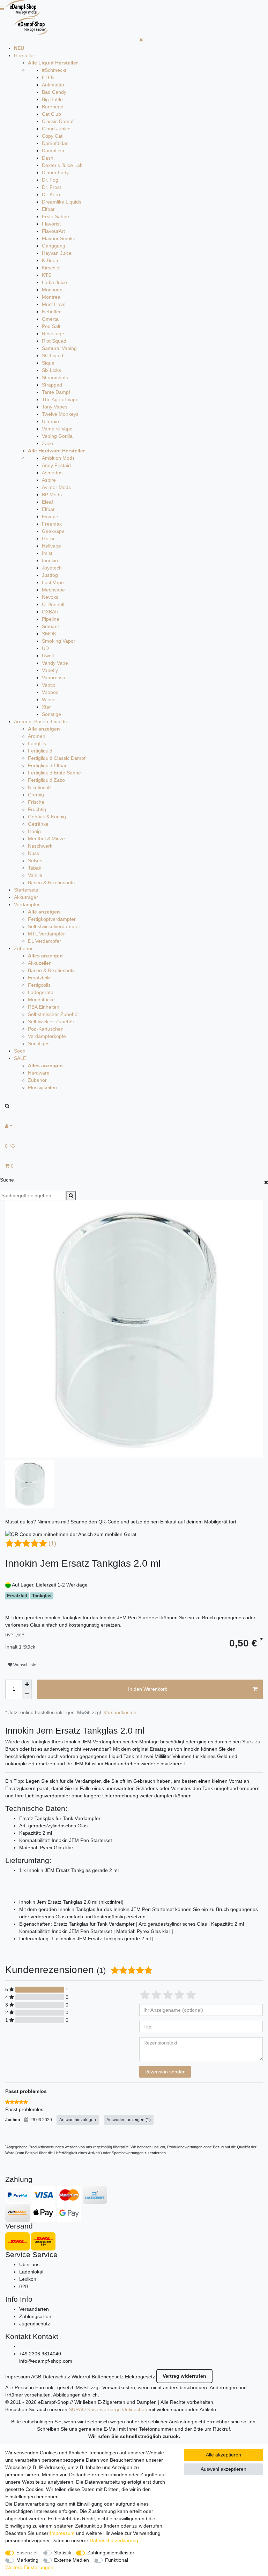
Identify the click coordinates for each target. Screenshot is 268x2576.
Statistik (63, 2553)
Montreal (52, 297)
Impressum (18, 2377)
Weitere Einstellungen (29, 2567)
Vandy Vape (55, 663)
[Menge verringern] (27, 1694)
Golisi (48, 538)
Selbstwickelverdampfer (54, 926)
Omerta (50, 319)
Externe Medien (72, 2560)
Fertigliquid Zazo (46, 780)
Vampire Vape (57, 429)
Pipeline (51, 619)
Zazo (47, 443)
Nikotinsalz (40, 787)
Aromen (37, 736)
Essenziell (27, 2553)
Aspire (49, 480)
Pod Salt (51, 326)
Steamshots (55, 377)
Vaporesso (54, 678)
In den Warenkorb (148, 1689)
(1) (52, 1543)
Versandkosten (120, 1712)
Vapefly (50, 670)
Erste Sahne (55, 216)
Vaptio (49, 685)
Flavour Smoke (59, 238)
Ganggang (54, 246)
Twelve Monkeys (60, 414)
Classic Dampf (58, 121)
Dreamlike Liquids (62, 202)
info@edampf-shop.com (46, 2361)
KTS (47, 275)
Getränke (38, 824)
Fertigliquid (40, 751)
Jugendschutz (35, 2324)
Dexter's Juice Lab (62, 165)
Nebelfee (52, 312)
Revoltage (53, 334)
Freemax (52, 524)
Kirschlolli (52, 268)
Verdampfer (27, 904)
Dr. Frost (51, 187)
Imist (47, 553)
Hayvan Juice (57, 253)
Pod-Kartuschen (46, 1029)
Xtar (46, 707)
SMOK (49, 634)
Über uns (29, 2264)
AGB (36, 2377)
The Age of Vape (60, 399)
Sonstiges (39, 1044)
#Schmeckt (54, 70)
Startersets (26, 890)
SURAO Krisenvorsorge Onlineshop (108, 2409)
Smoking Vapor (59, 641)
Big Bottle (52, 99)
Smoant (50, 626)
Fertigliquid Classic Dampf (57, 758)
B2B (24, 2286)
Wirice (49, 700)
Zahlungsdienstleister (111, 2553)
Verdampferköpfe (47, 1036)
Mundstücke (41, 1000)
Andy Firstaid (56, 465)
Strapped (52, 385)
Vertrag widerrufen (184, 2376)
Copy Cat (52, 136)
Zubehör (23, 948)
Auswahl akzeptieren (224, 2469)
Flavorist (51, 224)
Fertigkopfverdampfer (52, 919)
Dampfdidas (55, 143)
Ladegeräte (41, 992)
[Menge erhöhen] (27, 1684)
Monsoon (52, 290)
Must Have (54, 304)
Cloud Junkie (56, 129)
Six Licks (51, 370)
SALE (20, 1058)
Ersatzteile (39, 978)
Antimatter (53, 85)
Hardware (39, 1073)
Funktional (117, 2560)
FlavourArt (53, 231)
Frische (36, 802)
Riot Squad (54, 341)
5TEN (48, 77)
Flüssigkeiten (42, 1087)
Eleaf (47, 502)
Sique (48, 363)
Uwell (48, 656)
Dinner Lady (55, 173)
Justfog (50, 575)
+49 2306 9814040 (40, 2354)
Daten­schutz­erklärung (114, 2540)
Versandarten (34, 2309)
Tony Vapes (55, 407)
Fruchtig (37, 809)
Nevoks (50, 597)
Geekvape (53, 531)
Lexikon (28, 2279)
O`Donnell (53, 604)
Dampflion (53, 151)
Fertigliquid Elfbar (47, 765)
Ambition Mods (58, 458)
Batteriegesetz (108, 2377)
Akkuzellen (40, 963)
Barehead (53, 107)
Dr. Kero (51, 194)
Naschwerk (40, 846)
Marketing (27, 2560)
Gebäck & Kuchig (47, 817)
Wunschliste (24, 1665)
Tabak (35, 868)
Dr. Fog (50, 180)
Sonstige (51, 714)
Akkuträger (26, 897)
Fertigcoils (39, 985)
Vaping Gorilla (57, 436)
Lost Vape (53, 582)
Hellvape (51, 546)
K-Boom (51, 260)
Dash (48, 158)
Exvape (50, 517)
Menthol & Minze (46, 839)
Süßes (35, 861)
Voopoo (50, 692)
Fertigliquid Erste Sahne (54, 773)
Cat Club (51, 114)
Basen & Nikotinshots (51, 882)
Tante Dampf (56, 392)
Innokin (50, 560)
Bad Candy (54, 92)
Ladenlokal (31, 2272)
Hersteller (25, 55)
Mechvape (53, 590)
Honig (34, 831)
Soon (20, 1051)
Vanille (35, 875)
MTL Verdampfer (46, 934)
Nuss (33, 853)
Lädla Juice (54, 282)
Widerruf (81, 2377)
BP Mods (52, 495)
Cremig (36, 795)
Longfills (37, 743)
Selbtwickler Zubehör (51, 1022)
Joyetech (52, 568)
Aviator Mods (56, 487)
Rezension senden (165, 2072)
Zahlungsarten (35, 2316)
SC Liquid (53, 356)
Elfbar (48, 209)
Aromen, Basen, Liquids (40, 721)
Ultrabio (50, 421)
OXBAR (50, 612)
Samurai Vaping (59, 348)
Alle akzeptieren (224, 2455)
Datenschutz (56, 2377)
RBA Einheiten (44, 1007)
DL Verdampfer (44, 941)
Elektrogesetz (140, 2377)
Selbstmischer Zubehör (54, 1014)
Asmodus (52, 473)
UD (45, 648)
